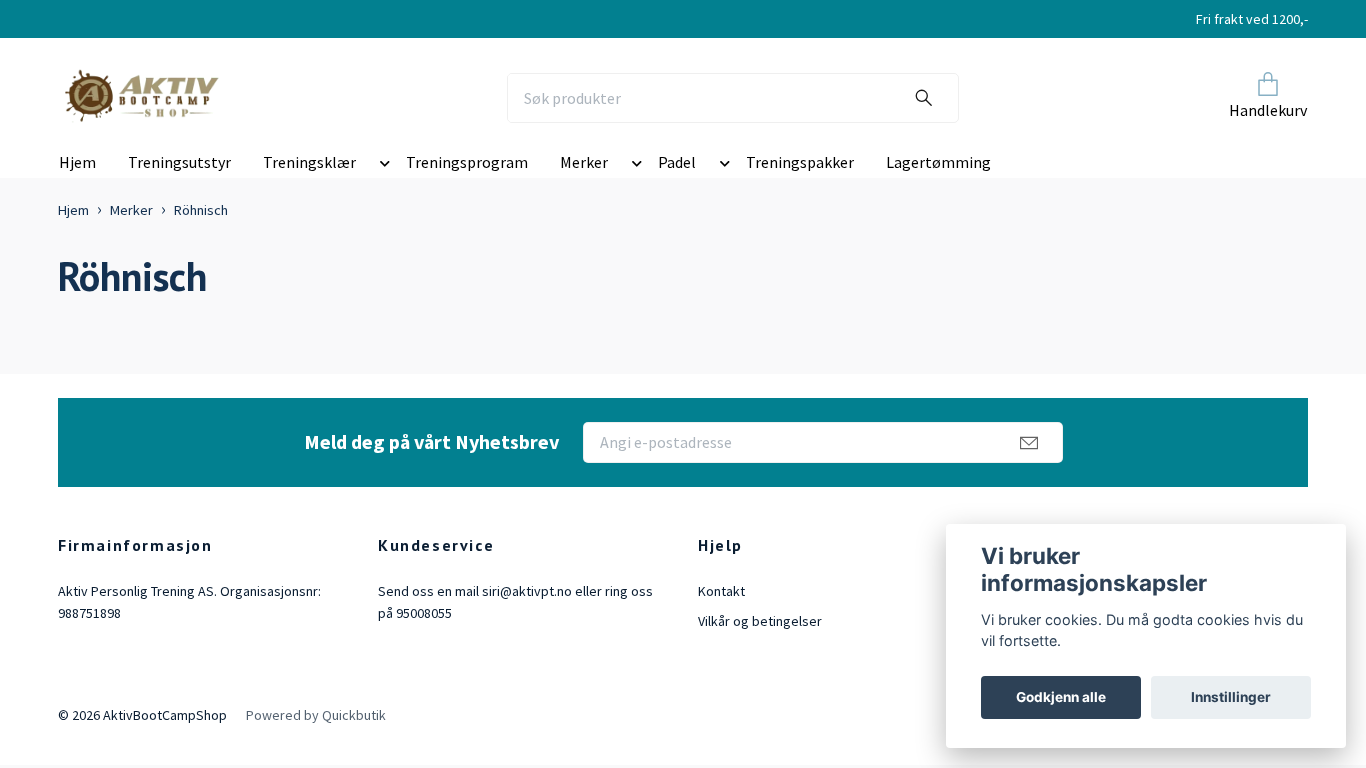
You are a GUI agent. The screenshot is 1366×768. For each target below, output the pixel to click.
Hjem (77, 162)
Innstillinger (1231, 697)
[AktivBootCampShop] (155, 98)
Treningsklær (309, 162)
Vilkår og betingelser (760, 621)
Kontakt (721, 591)
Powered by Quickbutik (316, 715)
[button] (381, 166)
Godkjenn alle (1061, 697)
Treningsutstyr (179, 162)
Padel (677, 162)
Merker (584, 162)
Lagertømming (938, 162)
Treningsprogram (467, 162)
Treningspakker (800, 162)
